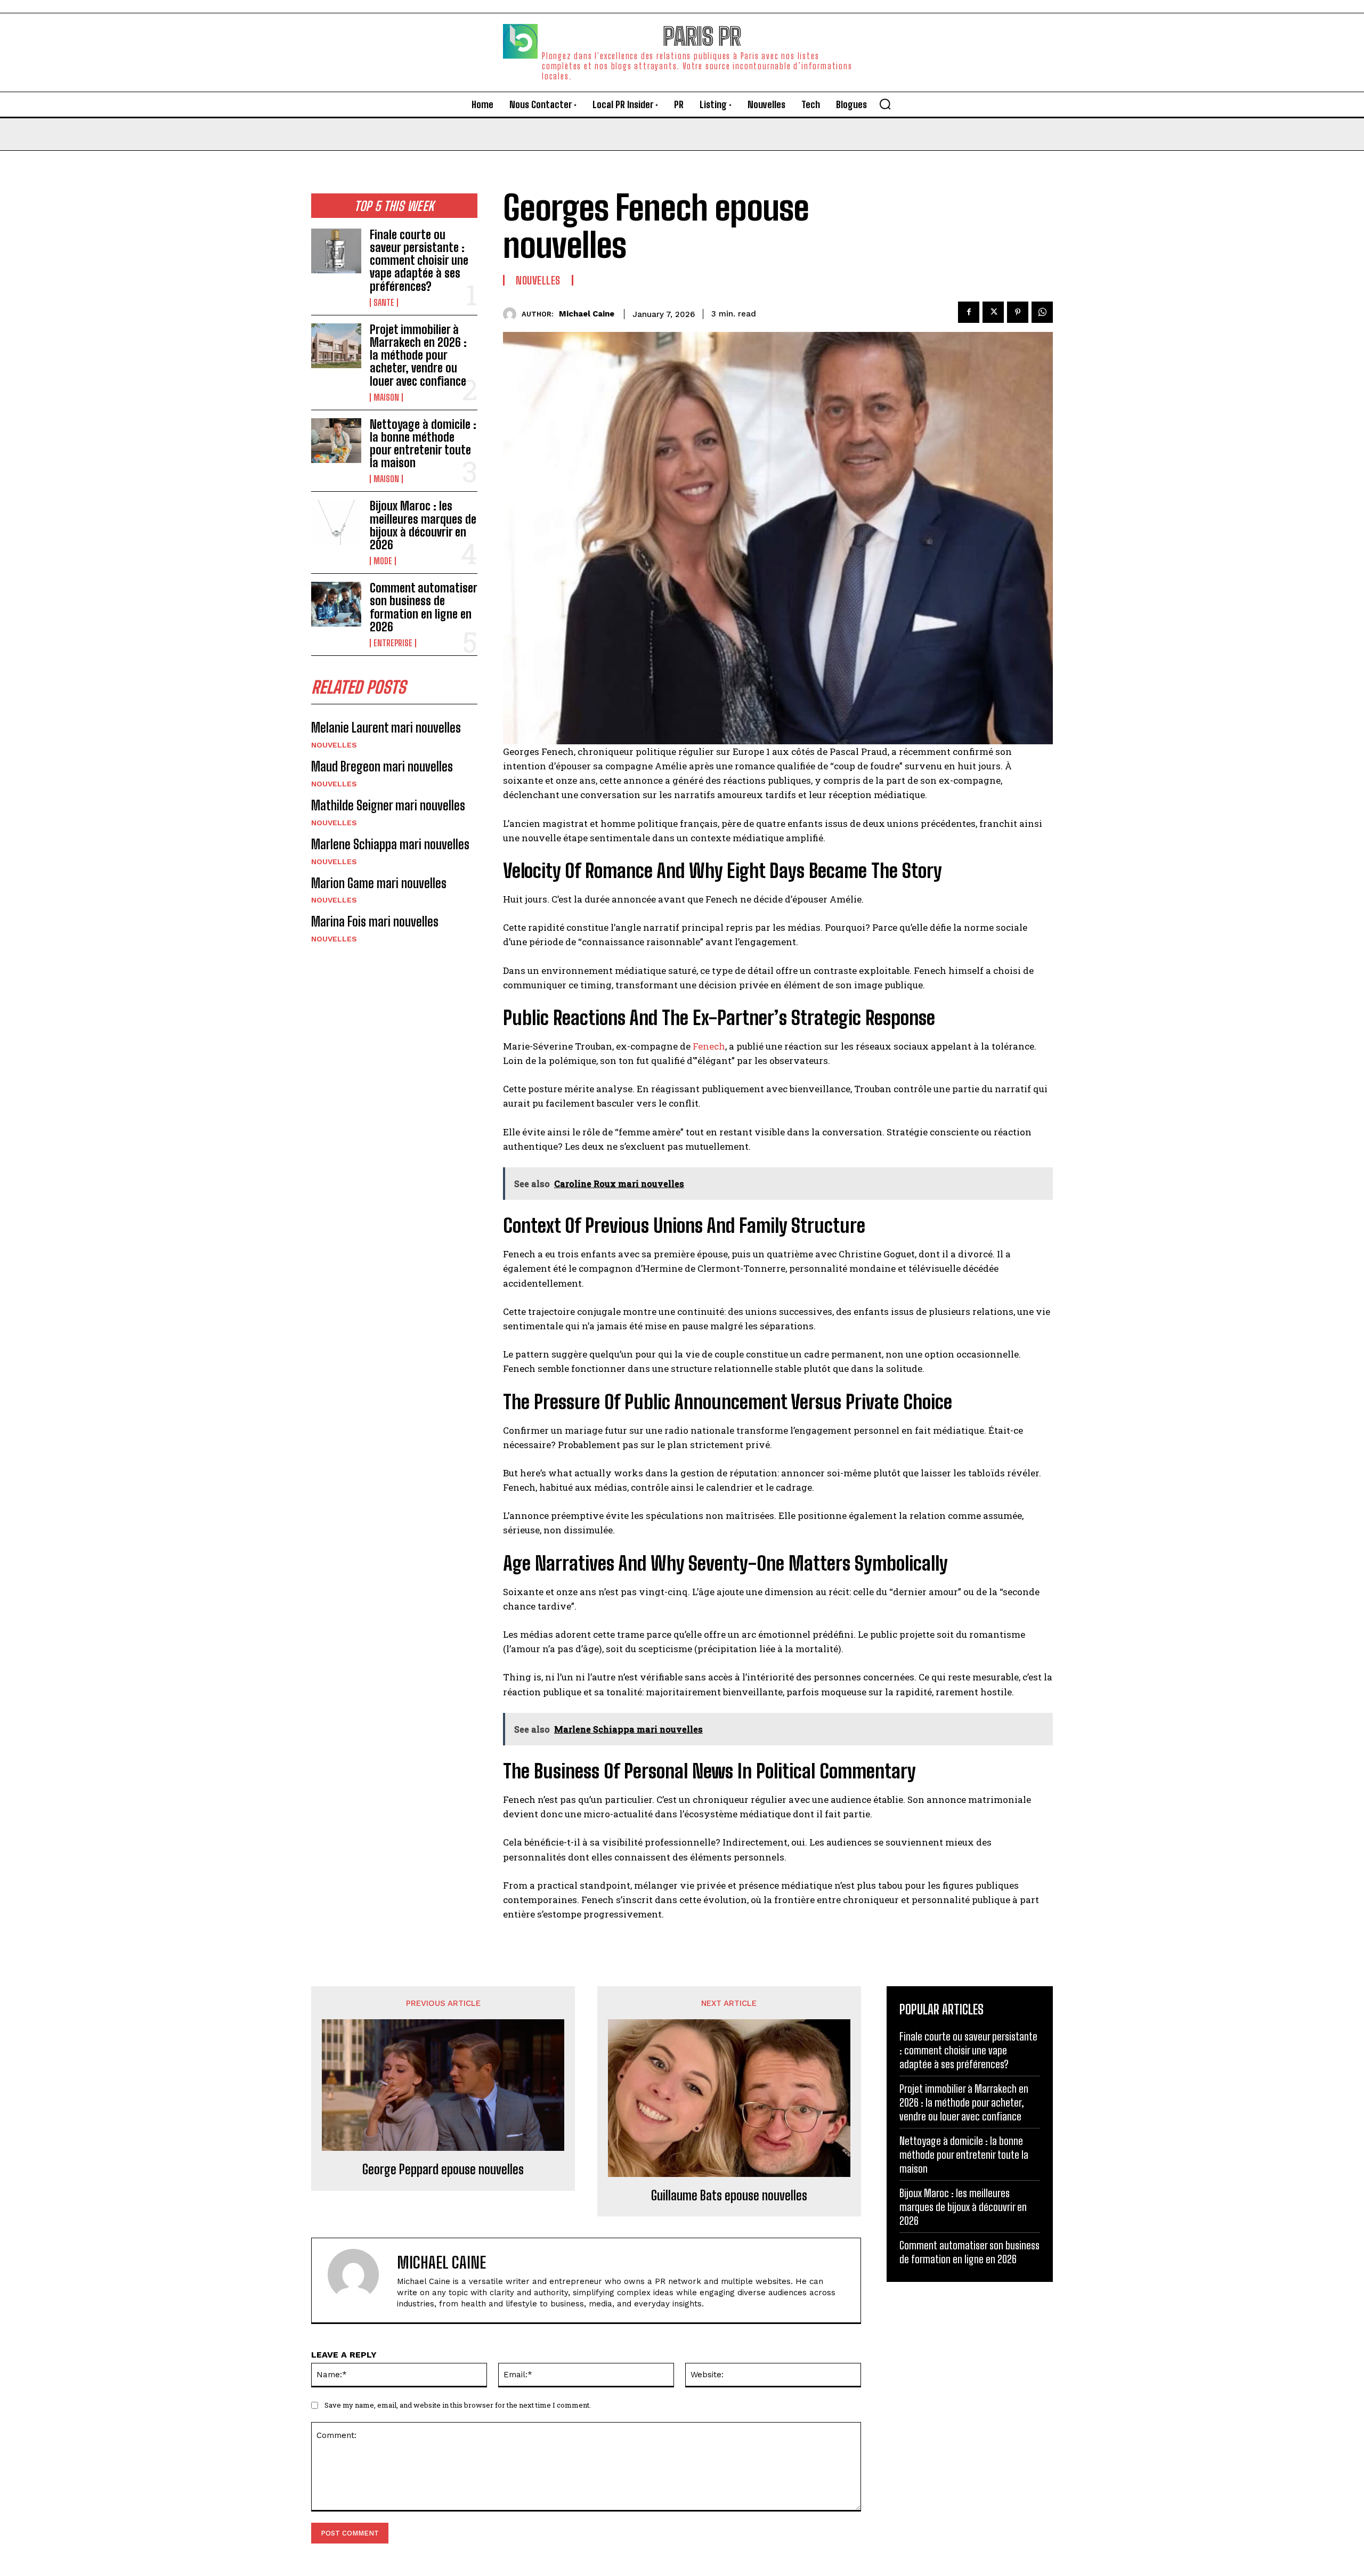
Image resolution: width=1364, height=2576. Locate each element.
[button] (885, 104)
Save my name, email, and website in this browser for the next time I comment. (458, 2405)
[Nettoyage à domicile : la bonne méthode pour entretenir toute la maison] (336, 441)
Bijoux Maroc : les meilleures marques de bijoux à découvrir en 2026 (423, 525)
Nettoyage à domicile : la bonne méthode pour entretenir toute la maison (423, 444)
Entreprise (393, 643)
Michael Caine (587, 314)
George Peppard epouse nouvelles (443, 2169)
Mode (383, 561)
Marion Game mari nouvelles (379, 883)
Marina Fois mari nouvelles (375, 921)
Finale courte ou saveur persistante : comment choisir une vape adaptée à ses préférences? (419, 261)
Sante (384, 303)
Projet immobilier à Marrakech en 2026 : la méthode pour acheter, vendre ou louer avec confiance (418, 355)
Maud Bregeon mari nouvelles (382, 766)
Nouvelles (334, 745)
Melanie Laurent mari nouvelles (386, 728)
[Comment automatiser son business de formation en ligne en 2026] (336, 604)
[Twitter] (993, 312)
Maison (386, 397)
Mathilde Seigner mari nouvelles (388, 805)
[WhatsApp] (1042, 312)
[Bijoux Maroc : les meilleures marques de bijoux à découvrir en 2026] (336, 522)
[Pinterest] (1018, 312)
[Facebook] (969, 312)
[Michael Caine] (512, 314)
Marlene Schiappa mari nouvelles (390, 844)
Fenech (709, 1046)
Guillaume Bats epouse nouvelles (729, 2196)
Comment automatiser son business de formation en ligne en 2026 (424, 607)
